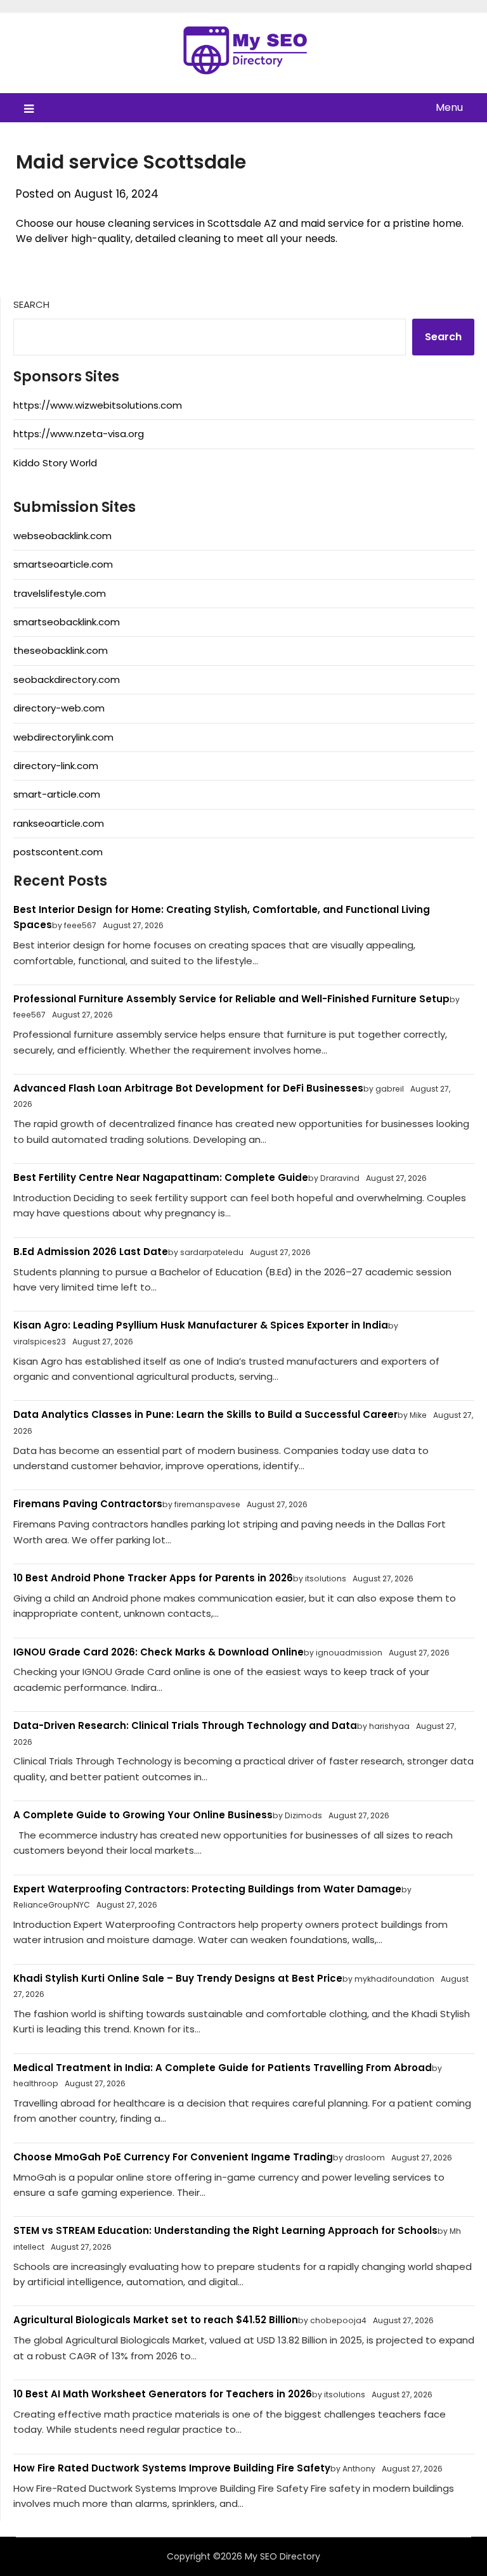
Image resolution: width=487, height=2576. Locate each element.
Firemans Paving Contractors (88, 1504)
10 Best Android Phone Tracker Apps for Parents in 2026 (153, 1578)
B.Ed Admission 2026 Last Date (91, 1252)
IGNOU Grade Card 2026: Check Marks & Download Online (159, 1652)
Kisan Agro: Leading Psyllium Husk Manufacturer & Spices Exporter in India (201, 1325)
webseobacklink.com (62, 536)
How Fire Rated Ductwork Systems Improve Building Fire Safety (172, 2468)
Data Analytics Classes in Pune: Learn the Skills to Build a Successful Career (205, 1414)
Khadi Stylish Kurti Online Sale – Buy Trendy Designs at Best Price (178, 1978)
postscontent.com (58, 852)
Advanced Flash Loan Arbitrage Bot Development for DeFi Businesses (188, 1088)
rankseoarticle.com (59, 823)
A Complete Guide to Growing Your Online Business (143, 1815)
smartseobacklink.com (67, 622)
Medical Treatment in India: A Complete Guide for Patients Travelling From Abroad (223, 2068)
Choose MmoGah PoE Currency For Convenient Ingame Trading (173, 2157)
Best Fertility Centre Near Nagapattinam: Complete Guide (161, 1177)
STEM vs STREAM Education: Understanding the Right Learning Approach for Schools (225, 2230)
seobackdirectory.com (67, 679)
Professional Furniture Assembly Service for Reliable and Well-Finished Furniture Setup (231, 999)
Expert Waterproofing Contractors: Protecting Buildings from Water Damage (207, 1889)
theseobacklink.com (61, 650)
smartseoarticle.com (63, 564)
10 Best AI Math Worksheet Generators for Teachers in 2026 (163, 2394)
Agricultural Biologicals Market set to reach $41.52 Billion (156, 2320)
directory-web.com (59, 708)
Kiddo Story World (55, 463)
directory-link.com (56, 766)
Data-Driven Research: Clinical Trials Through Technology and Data (185, 1725)
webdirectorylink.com (63, 737)
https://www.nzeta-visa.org (79, 434)
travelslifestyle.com (60, 593)
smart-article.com (57, 794)
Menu (449, 107)
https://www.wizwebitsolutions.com (98, 405)
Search (31, 304)
